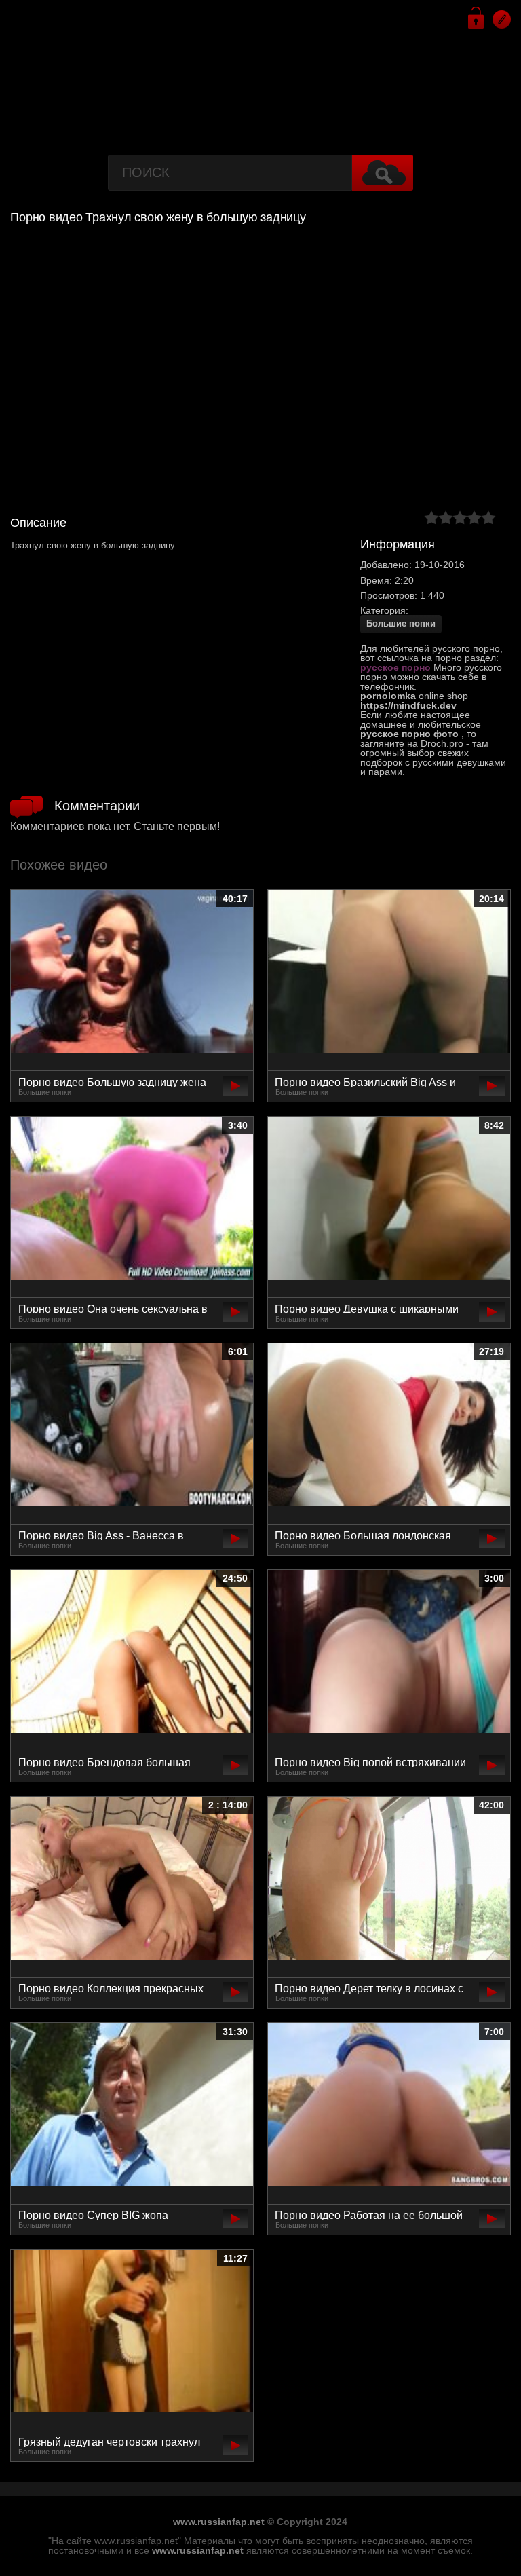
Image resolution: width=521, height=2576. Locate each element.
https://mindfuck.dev (408, 705)
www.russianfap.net (219, 2522)
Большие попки (401, 623)
